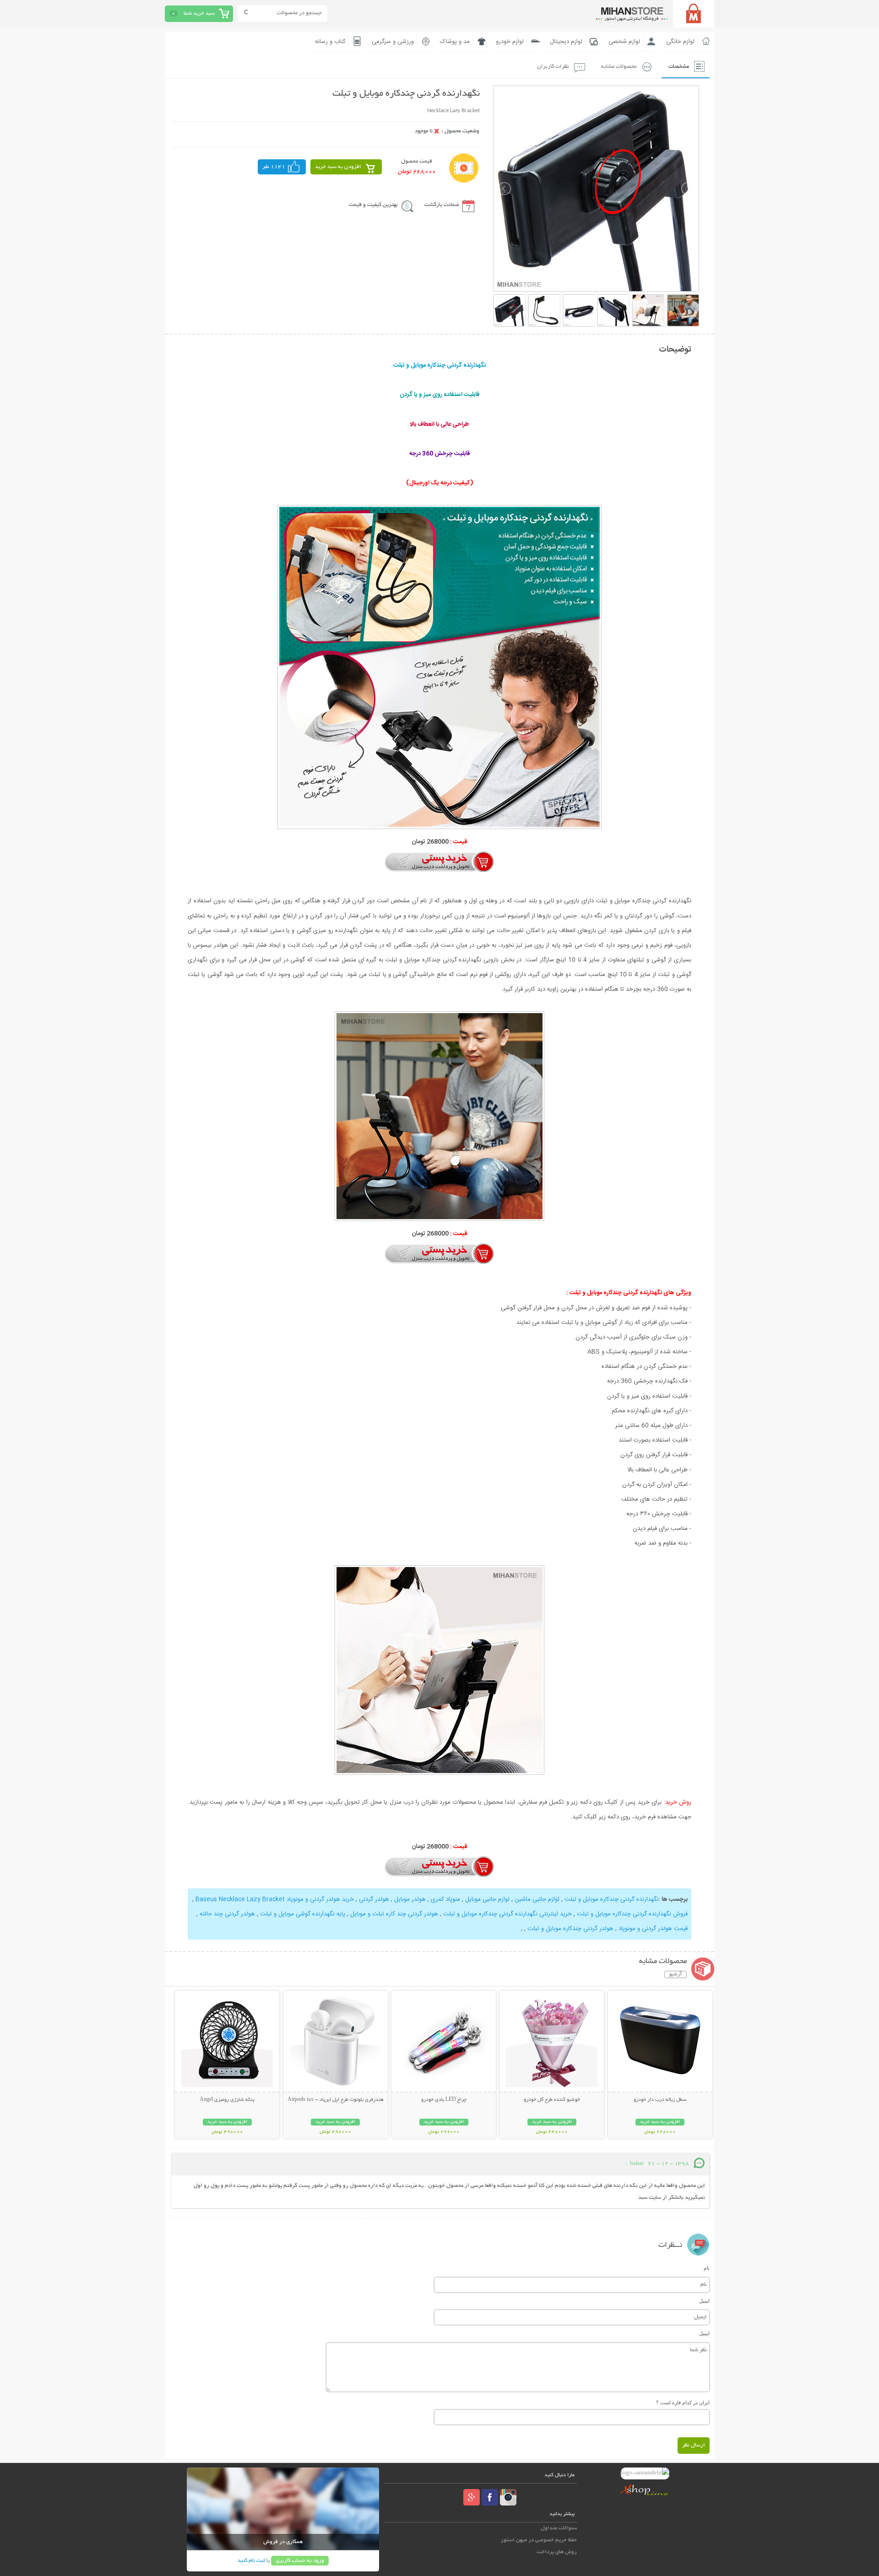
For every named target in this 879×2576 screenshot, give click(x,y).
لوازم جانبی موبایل (487, 1899)
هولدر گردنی (374, 1899)
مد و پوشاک (455, 42)
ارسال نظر (694, 2445)
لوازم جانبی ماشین (537, 1899)
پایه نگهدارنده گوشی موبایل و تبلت (303, 1914)
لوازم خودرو (510, 42)
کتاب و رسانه (330, 42)
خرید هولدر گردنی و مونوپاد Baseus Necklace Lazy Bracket (275, 1899)
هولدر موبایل (410, 1899)
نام (707, 2268)
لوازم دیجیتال (566, 42)
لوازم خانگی (680, 42)
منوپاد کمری (445, 1899)
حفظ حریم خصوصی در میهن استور (539, 2540)
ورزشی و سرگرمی (393, 42)
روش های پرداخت (557, 2552)
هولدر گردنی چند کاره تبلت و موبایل (394, 1914)
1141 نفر (274, 167)
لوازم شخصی (624, 42)
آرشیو (676, 1974)
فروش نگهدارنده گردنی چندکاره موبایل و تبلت (632, 1914)
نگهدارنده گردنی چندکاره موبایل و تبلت (612, 1899)
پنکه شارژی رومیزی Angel (227, 2100)
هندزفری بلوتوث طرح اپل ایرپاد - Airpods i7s (336, 2100)
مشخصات (679, 67)
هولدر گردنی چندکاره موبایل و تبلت (570, 1929)
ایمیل (704, 2301)
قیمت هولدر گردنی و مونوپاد (653, 1929)
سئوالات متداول (559, 2528)
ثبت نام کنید (251, 2561)
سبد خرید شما (199, 14)
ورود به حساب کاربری (300, 2561)
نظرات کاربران (553, 67)
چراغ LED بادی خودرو (444, 2100)
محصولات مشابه (619, 67)
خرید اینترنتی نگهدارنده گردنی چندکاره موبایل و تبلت (507, 1914)
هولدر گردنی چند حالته (227, 1914)
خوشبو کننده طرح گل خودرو (552, 2100)
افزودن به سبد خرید (338, 167)
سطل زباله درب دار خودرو (660, 2100)
